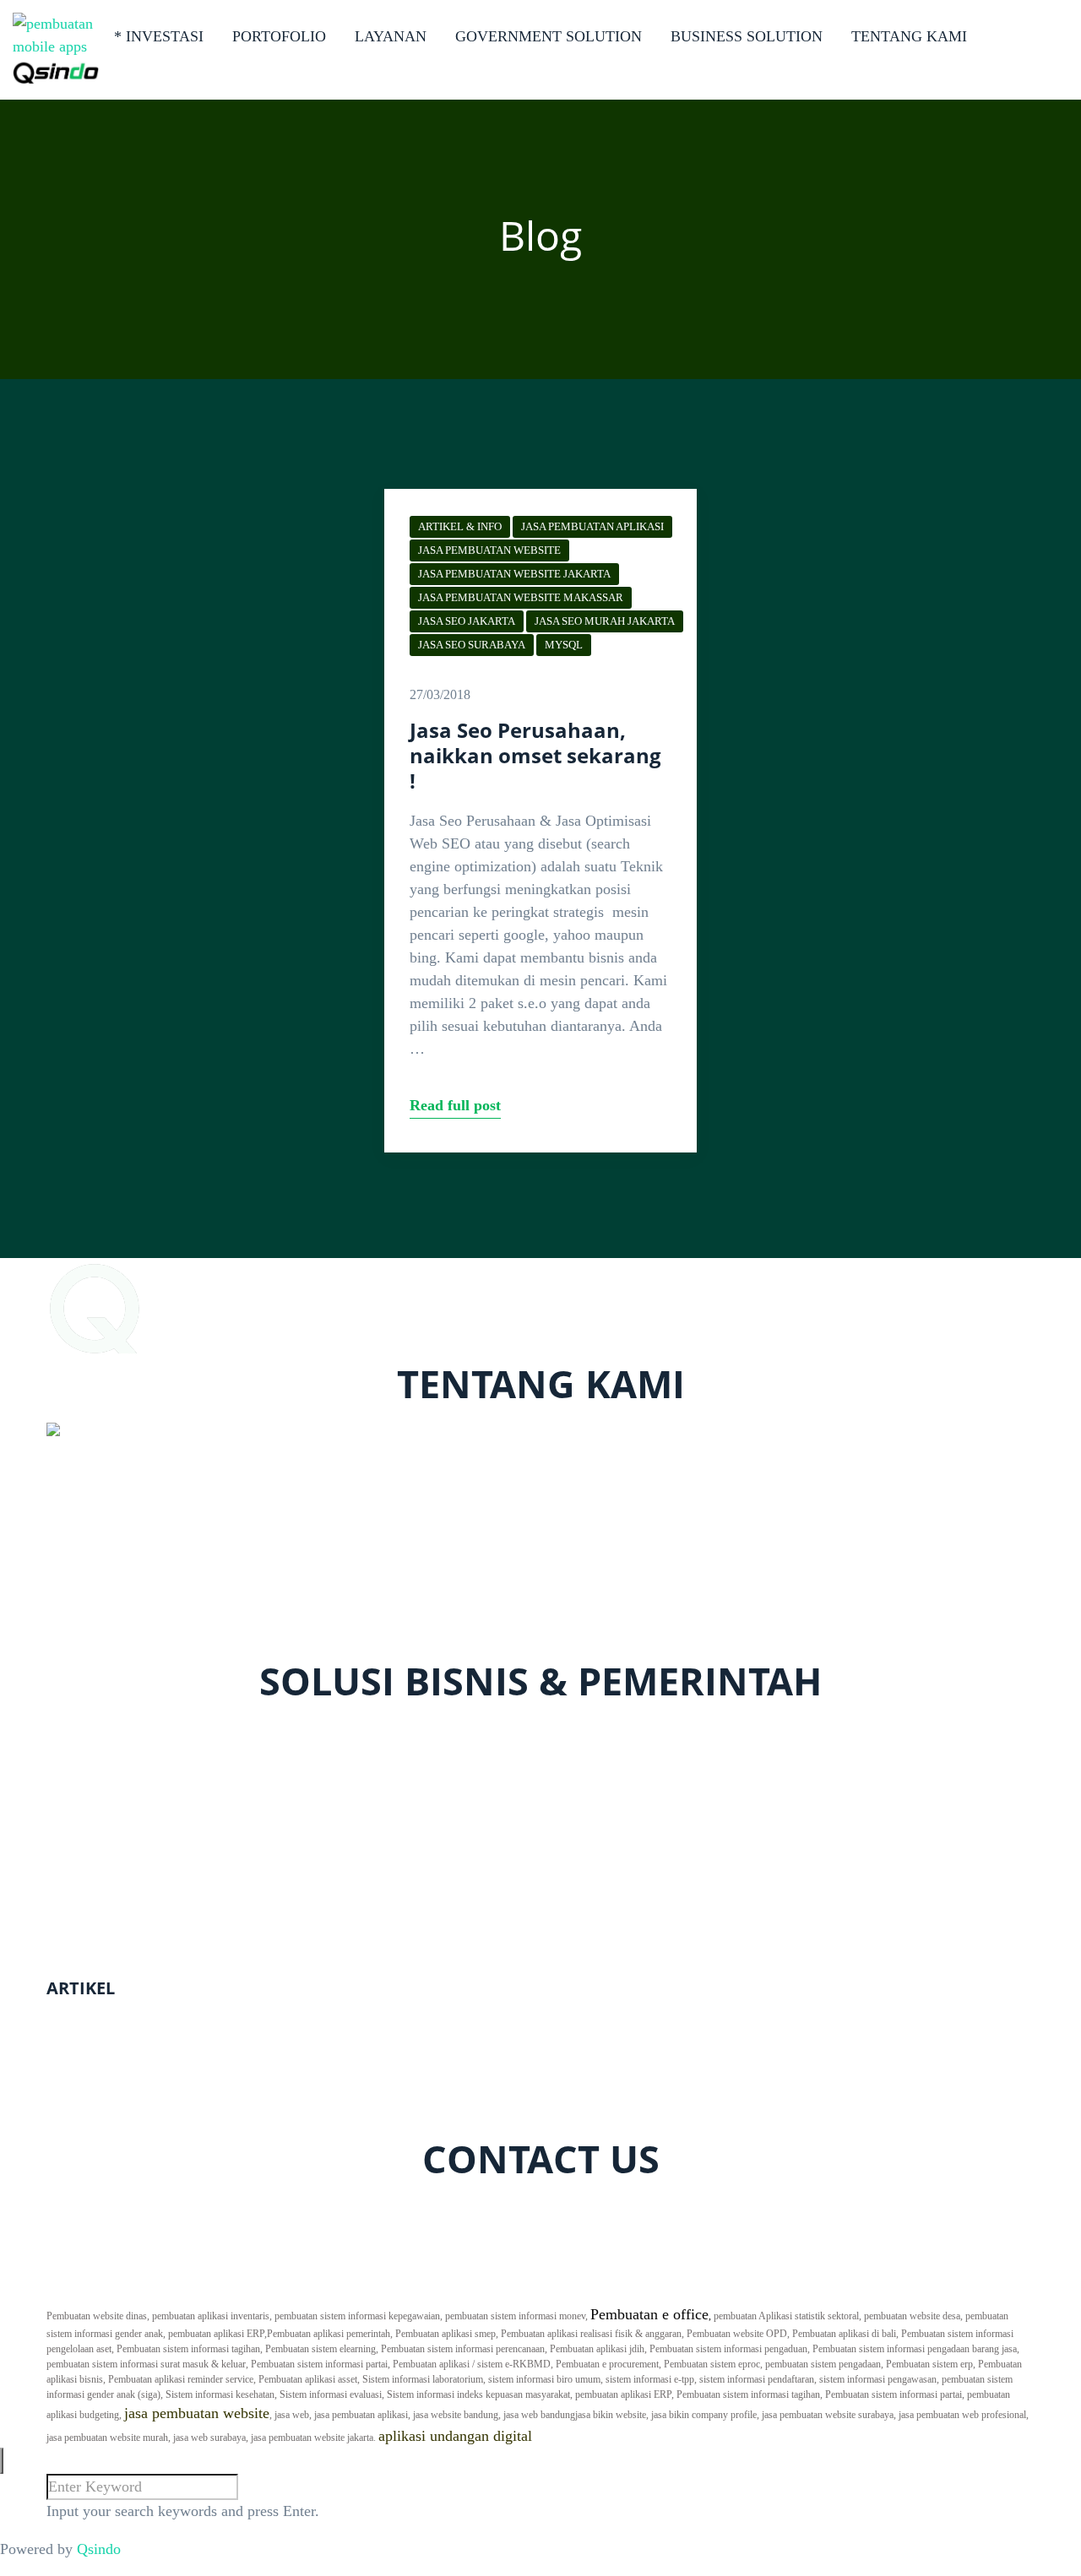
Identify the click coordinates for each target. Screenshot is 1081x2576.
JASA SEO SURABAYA (472, 645)
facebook (86, 2208)
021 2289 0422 (109, 1624)
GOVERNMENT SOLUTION (549, 36)
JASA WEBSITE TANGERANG (148, 2064)
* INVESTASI (159, 36)
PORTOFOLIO (279, 36)
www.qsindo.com (104, 1601)
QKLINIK (78, 1730)
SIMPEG (74, 1905)
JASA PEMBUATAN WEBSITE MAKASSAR (521, 597)
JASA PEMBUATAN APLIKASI (592, 526)
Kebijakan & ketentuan (964, 2291)
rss (318, 2208)
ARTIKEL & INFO (460, 526)
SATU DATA (87, 1882)
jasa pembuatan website (197, 2413)
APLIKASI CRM (100, 1776)
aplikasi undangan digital (455, 2436)
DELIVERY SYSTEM (116, 1753)
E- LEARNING (95, 1798)
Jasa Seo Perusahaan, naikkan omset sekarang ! (535, 755)
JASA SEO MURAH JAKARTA (605, 621)
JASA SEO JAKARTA (467, 621)
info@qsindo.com (117, 1646)
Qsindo (99, 2549)
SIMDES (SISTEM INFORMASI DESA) (174, 1950)
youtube (274, 2208)
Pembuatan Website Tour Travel (145, 2086)
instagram (207, 2208)
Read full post (455, 1105)
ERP (60, 1821)
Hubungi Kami (810, 2291)
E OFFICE (79, 1859)
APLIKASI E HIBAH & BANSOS (154, 1928)
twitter (146, 2208)
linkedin (364, 2208)
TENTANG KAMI (909, 36)
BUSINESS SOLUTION (747, 36)
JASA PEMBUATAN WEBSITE (489, 550)
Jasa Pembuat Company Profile (142, 2041)
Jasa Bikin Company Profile (133, 2018)
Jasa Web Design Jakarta (122, 2109)
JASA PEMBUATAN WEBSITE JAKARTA (514, 574)
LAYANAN (391, 36)
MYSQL (564, 645)
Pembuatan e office (649, 2314)
